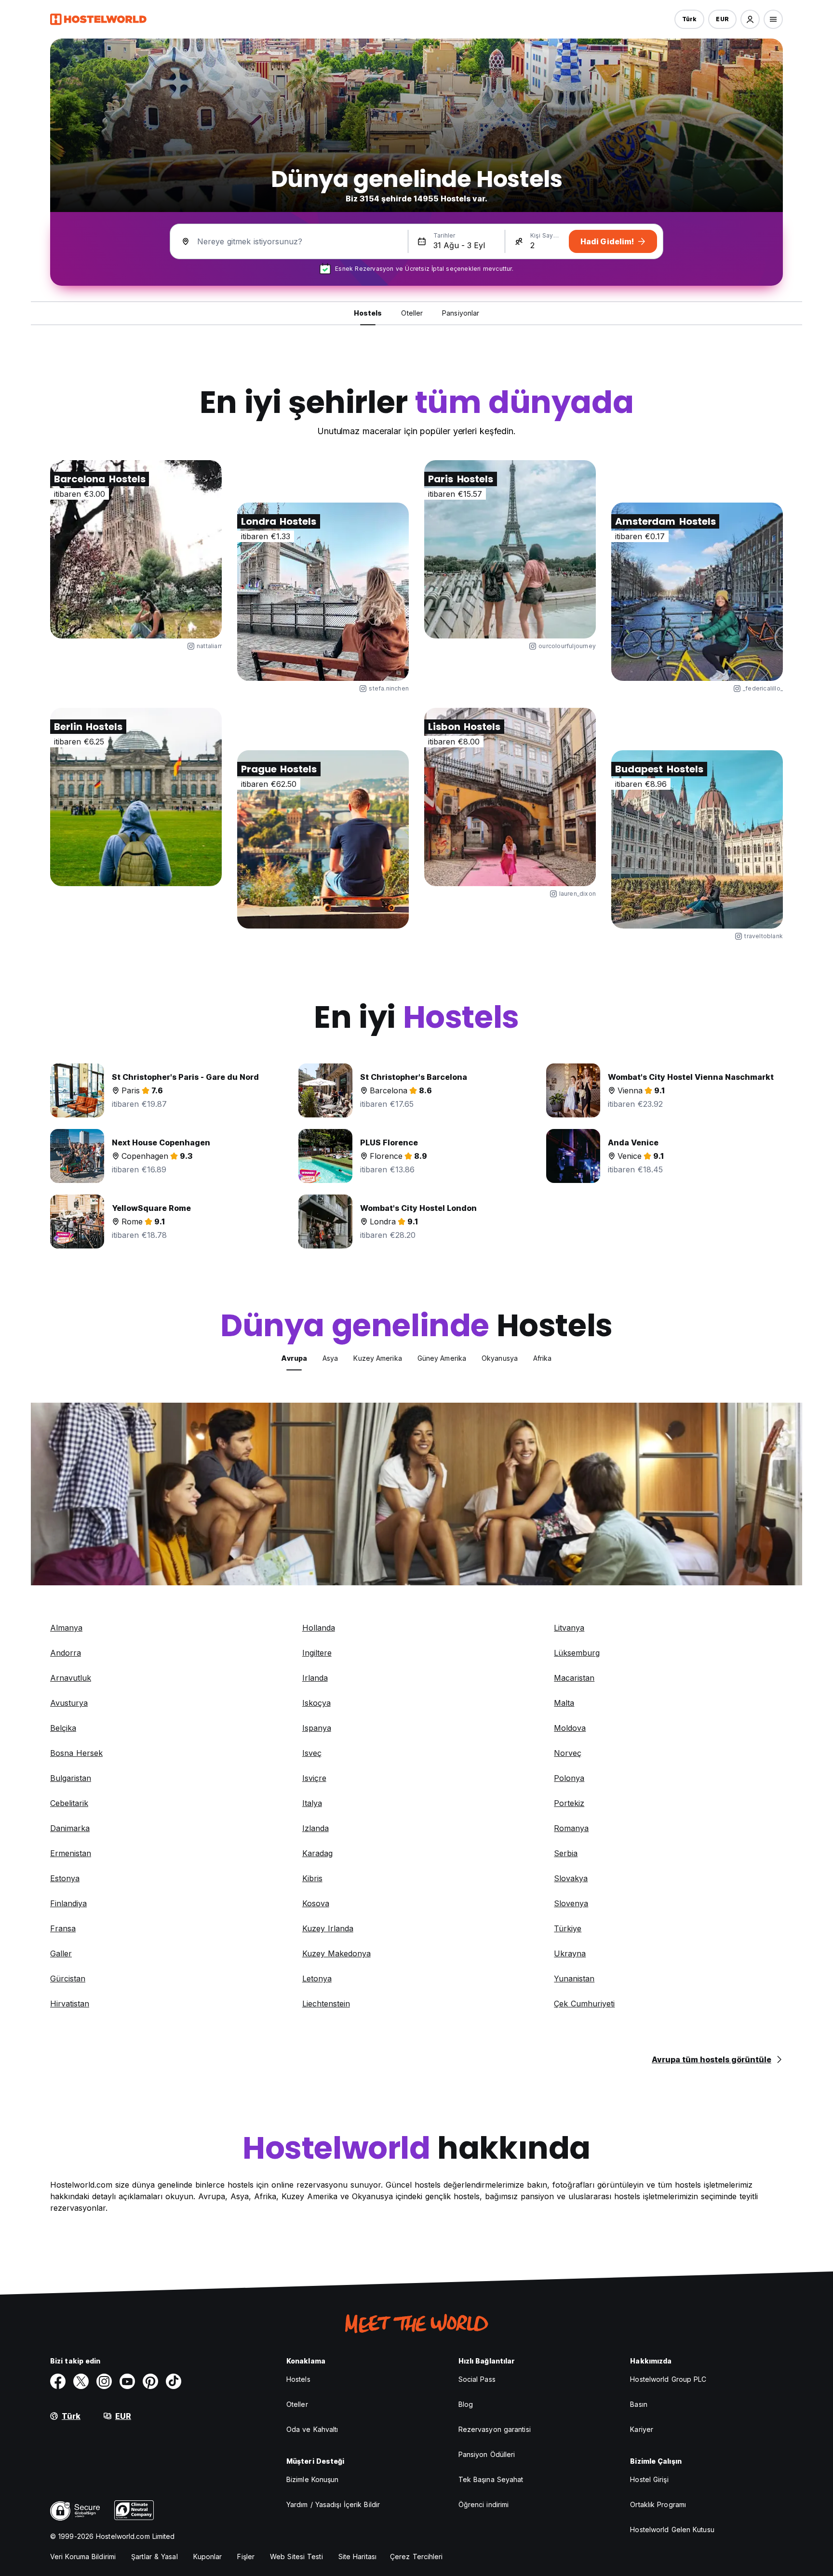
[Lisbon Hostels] (510, 797)
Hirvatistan (70, 2004)
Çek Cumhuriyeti (584, 2004)
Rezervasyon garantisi (495, 2429)
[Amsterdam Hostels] (697, 592)
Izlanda (316, 1828)
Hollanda (319, 1628)
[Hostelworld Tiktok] (174, 2381)
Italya (312, 1803)
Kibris (312, 1878)
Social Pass (477, 2379)
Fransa (63, 1928)
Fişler (246, 2556)
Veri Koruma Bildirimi (83, 2556)
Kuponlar (208, 2556)
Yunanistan (574, 1978)
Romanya (571, 1828)
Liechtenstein (326, 2004)
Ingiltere (317, 1653)
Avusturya (69, 1703)
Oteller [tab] (412, 313)
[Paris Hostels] (510, 549)
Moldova (570, 1728)
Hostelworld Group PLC (668, 2379)
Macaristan (574, 1678)
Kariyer (642, 2429)
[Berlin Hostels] (136, 797)
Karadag (317, 1853)
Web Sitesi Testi (296, 2556)
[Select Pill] (750, 19)
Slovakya (571, 1878)
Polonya (569, 1778)
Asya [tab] (330, 1358)
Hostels (298, 2379)
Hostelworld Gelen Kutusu (672, 2530)
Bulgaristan (71, 1778)
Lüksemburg (577, 1653)
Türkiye (568, 1928)
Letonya (317, 1978)
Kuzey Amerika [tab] (377, 1358)
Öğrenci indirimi (484, 2504)
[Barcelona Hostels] (136, 549)
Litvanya (569, 1628)
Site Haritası (357, 2556)
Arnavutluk (71, 1678)
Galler (61, 1953)
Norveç (568, 1753)
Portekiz (569, 1803)
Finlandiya (68, 1903)
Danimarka (70, 1828)
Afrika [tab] (543, 1358)
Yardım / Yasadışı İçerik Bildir (333, 2504)
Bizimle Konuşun (313, 2479)
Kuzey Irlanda (328, 1928)
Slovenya (571, 1903)
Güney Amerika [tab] (442, 1358)
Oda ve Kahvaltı (312, 2429)
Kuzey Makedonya (336, 1953)
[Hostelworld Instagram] (104, 2381)
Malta (564, 1703)
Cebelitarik (69, 1803)
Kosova (316, 1903)
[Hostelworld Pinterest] (150, 2381)
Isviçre (314, 1778)
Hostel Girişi (649, 2479)
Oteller (297, 2404)
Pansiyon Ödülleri (487, 2454)
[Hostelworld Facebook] (58, 2381)
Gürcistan (68, 1978)
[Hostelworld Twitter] (81, 2381)
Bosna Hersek (76, 1753)
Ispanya (317, 1728)
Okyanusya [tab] (500, 1358)
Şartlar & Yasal (155, 2556)
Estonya (65, 1878)
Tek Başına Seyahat (491, 2479)
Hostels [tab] (368, 313)
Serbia (566, 1853)
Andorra (66, 1653)
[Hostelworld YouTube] (127, 2381)
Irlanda (315, 1678)
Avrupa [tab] (294, 1358)
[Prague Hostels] (323, 839)
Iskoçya (316, 1703)
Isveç (312, 1753)
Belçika (63, 1728)
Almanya (66, 1628)
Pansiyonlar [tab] (461, 313)
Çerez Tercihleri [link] (416, 2556)
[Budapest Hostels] (697, 839)
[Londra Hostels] (323, 592)
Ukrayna (570, 1953)
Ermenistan (71, 1853)
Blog (466, 2404)
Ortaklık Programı (658, 2504)
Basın (639, 2404)
